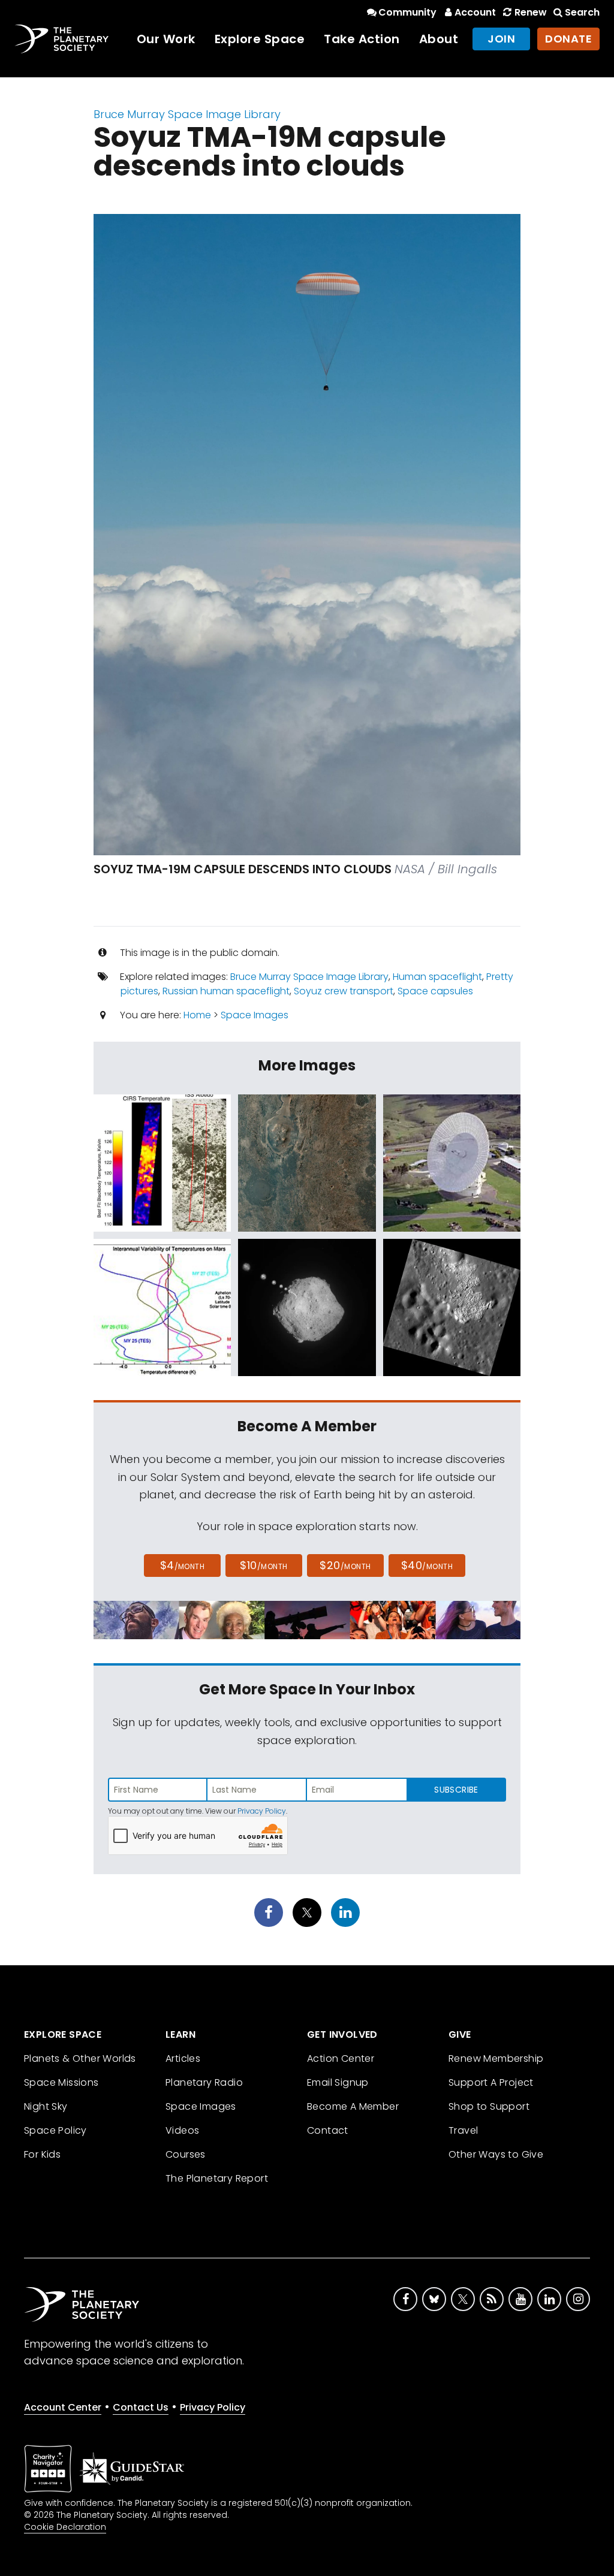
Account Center (63, 2407)
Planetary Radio (204, 2082)
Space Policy (55, 2130)
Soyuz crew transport (344, 991)
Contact (328, 2130)
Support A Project (491, 2082)
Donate (568, 39)
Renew (530, 12)
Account (475, 12)
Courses (186, 2154)
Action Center (341, 2058)
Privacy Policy (262, 1811)
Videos (182, 2130)
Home (197, 1015)
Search (582, 12)
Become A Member (353, 2106)
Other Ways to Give (496, 2154)
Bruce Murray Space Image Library (187, 114)
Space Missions (61, 2082)
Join (501, 39)
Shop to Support (489, 2106)
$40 (427, 1565)
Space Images (255, 1015)
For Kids (42, 2154)
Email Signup (338, 2082)
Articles (183, 2058)
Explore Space (260, 39)
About (439, 39)
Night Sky (46, 2106)
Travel (463, 2130)
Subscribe (456, 1790)
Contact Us (141, 2407)
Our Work (166, 39)
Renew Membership (496, 2058)
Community (407, 12)
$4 (183, 1565)
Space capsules (435, 991)
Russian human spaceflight (226, 991)
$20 (345, 1565)
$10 (264, 1565)
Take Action (362, 39)
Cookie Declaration (65, 2527)
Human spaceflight (437, 977)
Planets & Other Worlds (80, 2058)
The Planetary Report (217, 2178)
